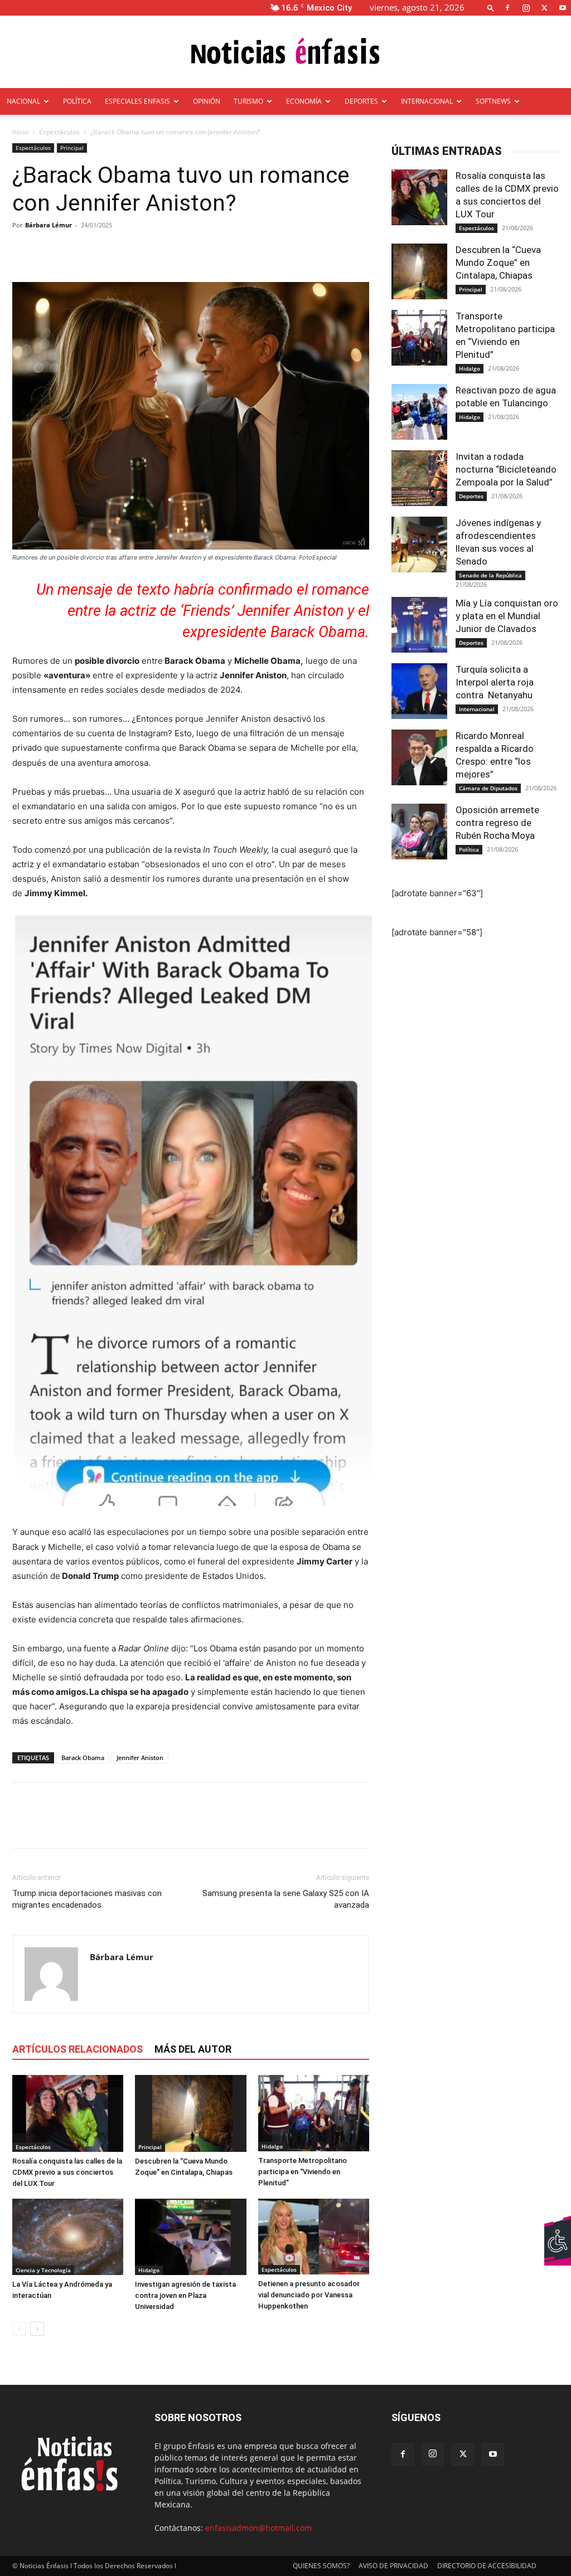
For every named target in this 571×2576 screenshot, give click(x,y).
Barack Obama (83, 1758)
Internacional (477, 709)
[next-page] (37, 2329)
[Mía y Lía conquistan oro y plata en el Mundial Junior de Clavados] (419, 625)
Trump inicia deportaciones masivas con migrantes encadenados (87, 1899)
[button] (491, 8)
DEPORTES (361, 101)
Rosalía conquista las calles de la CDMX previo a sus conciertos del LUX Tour (67, 2172)
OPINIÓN (207, 101)
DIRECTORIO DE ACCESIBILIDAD (487, 2566)
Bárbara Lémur (49, 225)
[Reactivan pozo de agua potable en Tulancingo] (419, 412)
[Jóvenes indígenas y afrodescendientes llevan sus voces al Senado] (419, 545)
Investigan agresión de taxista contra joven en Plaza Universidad (185, 2295)
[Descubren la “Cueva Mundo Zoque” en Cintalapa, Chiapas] (190, 2113)
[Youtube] (563, 8)
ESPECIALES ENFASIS (137, 101)
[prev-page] (19, 2329)
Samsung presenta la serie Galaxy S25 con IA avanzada (286, 1899)
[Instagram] (526, 8)
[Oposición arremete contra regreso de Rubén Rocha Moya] (419, 832)
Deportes (471, 496)
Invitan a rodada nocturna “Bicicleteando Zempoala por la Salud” (506, 469)
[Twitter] (544, 8)
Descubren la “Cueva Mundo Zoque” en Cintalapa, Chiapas (498, 263)
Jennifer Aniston (140, 1758)
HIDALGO (94, 128)
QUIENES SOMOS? (321, 2566)
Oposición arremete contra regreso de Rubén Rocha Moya (497, 823)
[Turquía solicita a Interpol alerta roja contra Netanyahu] (419, 691)
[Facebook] (507, 8)
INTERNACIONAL (427, 101)
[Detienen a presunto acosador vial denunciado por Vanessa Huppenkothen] (314, 2237)
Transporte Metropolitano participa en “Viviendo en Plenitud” (303, 2172)
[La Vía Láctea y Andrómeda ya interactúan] (68, 2237)
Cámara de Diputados (488, 788)
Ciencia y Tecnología (43, 2270)
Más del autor (193, 2049)
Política (469, 849)
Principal (72, 148)
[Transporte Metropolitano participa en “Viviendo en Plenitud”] (314, 2113)
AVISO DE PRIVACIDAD (393, 2566)
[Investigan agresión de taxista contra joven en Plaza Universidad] (190, 2237)
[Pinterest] (75, 1825)
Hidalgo (272, 2146)
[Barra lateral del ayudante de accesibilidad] (558, 2228)
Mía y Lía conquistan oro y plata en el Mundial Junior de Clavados (507, 616)
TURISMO (248, 101)
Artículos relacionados (78, 2049)
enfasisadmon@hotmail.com (258, 2528)
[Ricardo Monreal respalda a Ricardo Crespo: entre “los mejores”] (419, 757)
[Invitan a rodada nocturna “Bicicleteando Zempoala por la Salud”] (419, 478)
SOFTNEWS (493, 101)
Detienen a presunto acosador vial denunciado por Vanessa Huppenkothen (309, 2295)
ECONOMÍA (304, 101)
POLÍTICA (77, 101)
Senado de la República (490, 575)
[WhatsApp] (100, 1825)
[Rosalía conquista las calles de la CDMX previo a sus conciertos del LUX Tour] (68, 2113)
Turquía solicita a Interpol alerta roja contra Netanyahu (495, 682)
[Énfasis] (285, 53)
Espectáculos (33, 148)
